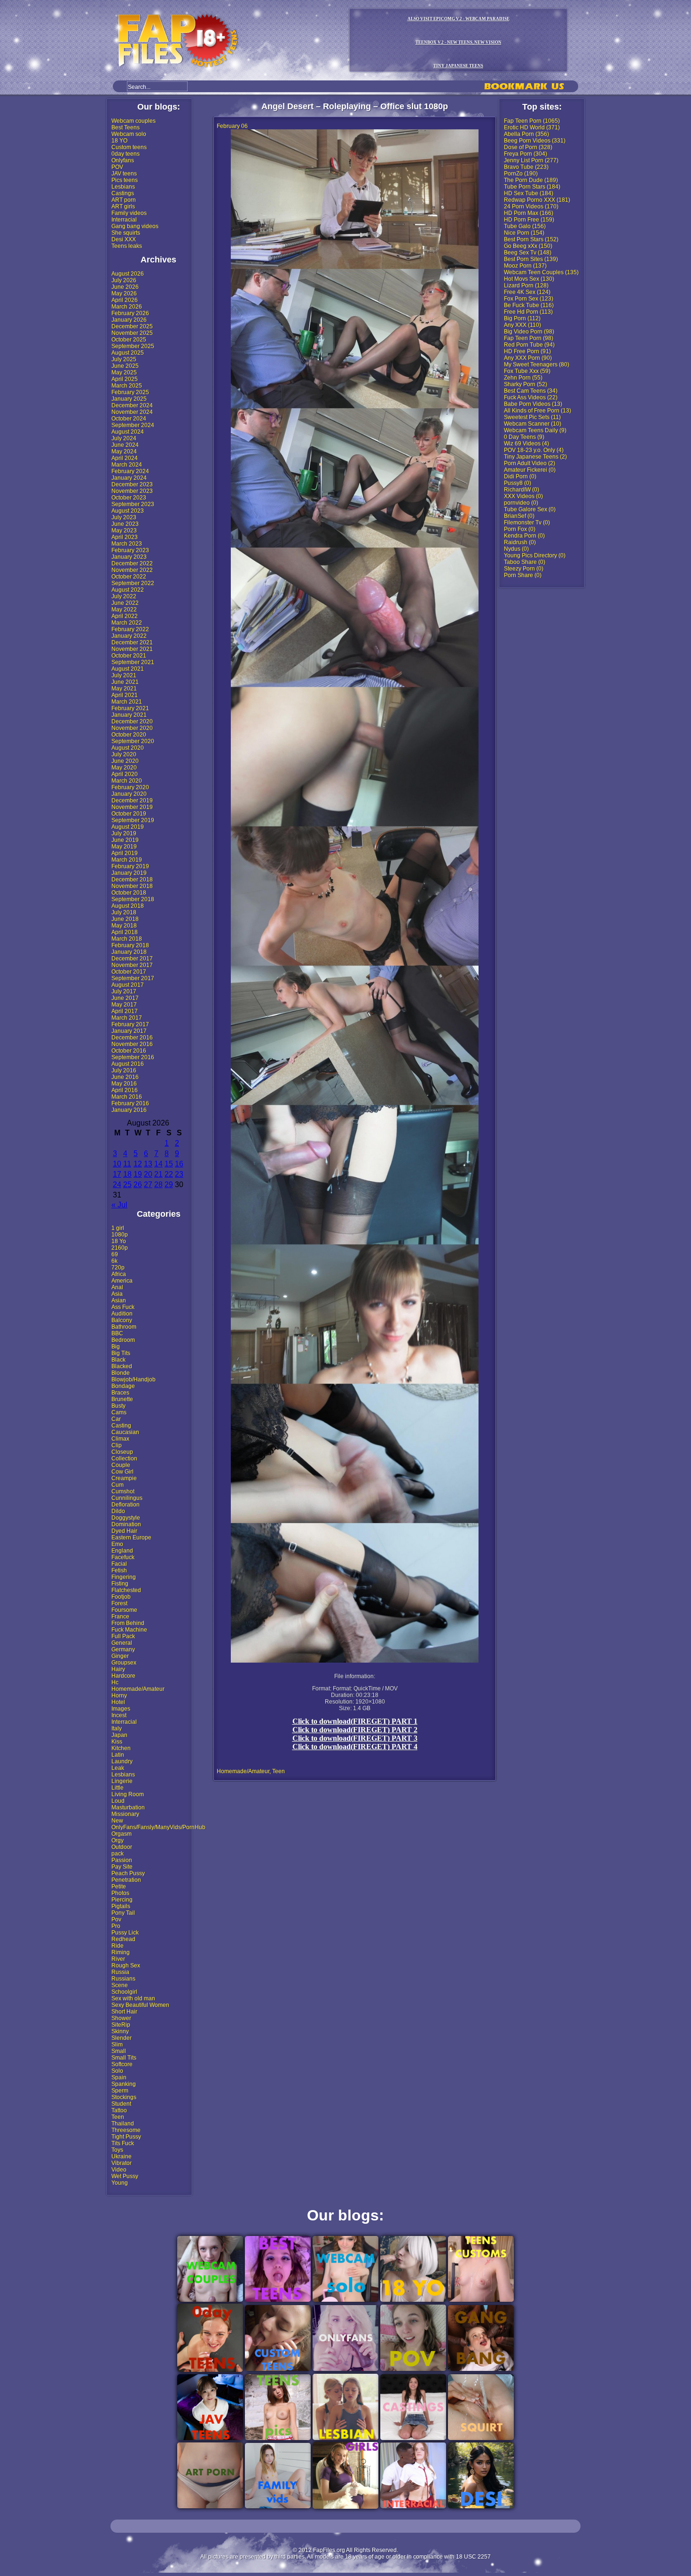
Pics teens (125, 180)
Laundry (122, 1761)
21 (158, 1174)
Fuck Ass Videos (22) (531, 397)
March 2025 (127, 386)
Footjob (121, 1597)
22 (169, 1174)
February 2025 (130, 392)
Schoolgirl (124, 1992)
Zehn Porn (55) (523, 378)
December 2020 (132, 721)
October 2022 (129, 577)
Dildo (118, 1511)
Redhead (123, 1939)
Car (116, 1419)
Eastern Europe (131, 1538)
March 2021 (127, 702)
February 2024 (130, 471)
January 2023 (129, 557)
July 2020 (124, 754)
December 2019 (132, 801)
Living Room (128, 1794)
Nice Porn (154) (524, 233)
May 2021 (124, 689)
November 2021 (132, 649)
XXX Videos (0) (523, 496)
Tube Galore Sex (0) (530, 509)
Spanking (124, 2084)
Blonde (121, 1373)
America (122, 1281)
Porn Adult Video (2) (530, 463)
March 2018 (127, 939)
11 (127, 1164)
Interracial (124, 220)
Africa (119, 1274)
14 (158, 1164)
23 (179, 1174)
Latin (118, 1755)
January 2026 (129, 320)
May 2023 (124, 531)
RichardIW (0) (522, 490)
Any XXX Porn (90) (528, 358)
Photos (120, 1893)
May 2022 (124, 610)
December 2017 (132, 959)
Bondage (123, 1386)
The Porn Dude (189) (531, 180)
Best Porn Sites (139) (531, 259)
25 (127, 1185)
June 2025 (125, 366)
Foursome (124, 1610)
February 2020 (130, 787)
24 (117, 1185)
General (122, 1643)
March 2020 (127, 781)
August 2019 (128, 827)
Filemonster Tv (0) (527, 523)
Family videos (129, 213)
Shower (121, 2018)
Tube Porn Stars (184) (532, 187)
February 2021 (130, 708)
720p (118, 1268)
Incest (119, 1715)
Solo (117, 2071)
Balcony (122, 1320)
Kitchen (121, 1748)
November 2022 (132, 570)
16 (179, 1164)
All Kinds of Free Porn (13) (538, 411)
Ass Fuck (123, 1307)
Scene (120, 1985)
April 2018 (125, 932)
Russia (120, 1972)
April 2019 (125, 853)
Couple (121, 1465)
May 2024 (124, 452)
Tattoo (119, 2110)
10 (117, 1164)
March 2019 (127, 860)
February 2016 (130, 1103)
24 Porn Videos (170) (531, 206)
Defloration (126, 1505)
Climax (120, 1439)
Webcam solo (129, 134)
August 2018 (128, 906)
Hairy (118, 1669)
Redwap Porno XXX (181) (537, 200)
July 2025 (124, 359)
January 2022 (129, 636)
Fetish (119, 1570)
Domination (126, 1524)
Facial (119, 1564)
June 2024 (125, 445)
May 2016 (124, 1084)
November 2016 (132, 1044)
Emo (117, 1544)
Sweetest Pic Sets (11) (532, 417)
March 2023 (127, 544)
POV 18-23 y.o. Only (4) (534, 450)
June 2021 (125, 682)
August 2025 (128, 353)
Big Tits (121, 1353)
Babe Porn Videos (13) (533, 404)
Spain (119, 2077)
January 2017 (129, 1031)
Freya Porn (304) (526, 154)
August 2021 (128, 669)
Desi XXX (124, 239)
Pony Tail (123, 1913)
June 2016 (125, 1077)
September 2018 (133, 899)
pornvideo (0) (521, 503)
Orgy (118, 1840)
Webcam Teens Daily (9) (535, 430)
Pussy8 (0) (518, 483)
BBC (117, 1333)
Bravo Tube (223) (526, 167)
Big (116, 1347)
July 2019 (124, 833)
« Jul (119, 1205)
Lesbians (123, 187)
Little (118, 1788)
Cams (119, 1412)
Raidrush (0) (520, 542)
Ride (118, 1946)
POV (117, 167)
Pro (116, 1926)
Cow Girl (122, 1472)
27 (148, 1185)
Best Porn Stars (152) (531, 239)
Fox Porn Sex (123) (529, 299)
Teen (118, 2117)
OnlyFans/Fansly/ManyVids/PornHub (158, 1827)
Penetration (126, 1880)
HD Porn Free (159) (529, 220)
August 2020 (128, 748)
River (118, 1959)
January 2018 (129, 952)
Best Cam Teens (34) (531, 391)
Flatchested (126, 1590)
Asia (117, 1294)
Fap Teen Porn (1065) (532, 121)
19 (138, 1174)
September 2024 (133, 425)
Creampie (124, 1478)
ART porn (124, 200)
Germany (123, 1649)
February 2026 (130, 313)
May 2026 (124, 293)
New (117, 1821)
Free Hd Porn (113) (528, 312)
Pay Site (122, 1867)
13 (148, 1164)
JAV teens (124, 174)
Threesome (126, 2130)
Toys (117, 2150)
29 (169, 1185)
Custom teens (129, 147)
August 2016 (128, 1064)
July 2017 (124, 991)
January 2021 (129, 715)
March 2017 (127, 1018)
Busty (118, 1406)
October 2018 (129, 893)
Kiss (117, 1742)
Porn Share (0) (523, 575)
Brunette (122, 1399)
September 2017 (133, 978)
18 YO (119, 141)
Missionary (125, 1814)
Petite (119, 1886)
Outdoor (122, 1847)
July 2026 (124, 280)
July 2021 (124, 675)
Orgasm (122, 1834)
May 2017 (124, 1005)
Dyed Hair (124, 1531)
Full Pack (123, 1636)
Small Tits (124, 2058)
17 (117, 1174)
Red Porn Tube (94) (529, 345)
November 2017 (132, 965)
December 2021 (132, 642)
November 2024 (132, 412)
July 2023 (124, 517)
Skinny (120, 2031)
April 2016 (125, 1090)
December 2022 (132, 563)
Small (119, 2051)
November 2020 (132, 728)
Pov (116, 1919)
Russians (123, 1979)
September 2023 (133, 504)
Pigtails (121, 1906)
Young (120, 2183)
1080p (120, 1235)
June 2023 (125, 524)
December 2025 (132, 326)
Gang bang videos (135, 226)
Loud (118, 1801)
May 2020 (124, 768)
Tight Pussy (126, 2137)
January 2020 (129, 794)
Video (119, 2170)
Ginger (120, 1656)
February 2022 (130, 629)
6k (114, 1261)
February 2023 (130, 550)
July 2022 (124, 596)
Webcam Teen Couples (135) (541, 272)
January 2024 (129, 478)
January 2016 (129, 1110)
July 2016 (124, 1070)
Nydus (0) (516, 549)
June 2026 (125, 287)
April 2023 (125, 537)
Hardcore (123, 1676)
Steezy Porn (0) (524, 569)
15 (169, 1164)
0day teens (126, 154)
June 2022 (125, 603)
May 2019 (124, 847)
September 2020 (133, 741)
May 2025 (124, 373)
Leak (118, 1768)
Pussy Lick (125, 1933)
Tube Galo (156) (525, 226)
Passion (122, 1860)
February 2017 (130, 1024)
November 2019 (132, 807)
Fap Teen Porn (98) (529, 338)
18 (127, 1174)
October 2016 (129, 1051)
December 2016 (132, 1038)
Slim (117, 2045)
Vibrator (122, 2163)
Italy (117, 1728)
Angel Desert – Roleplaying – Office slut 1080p (355, 106)
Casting (121, 1426)
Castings (123, 193)
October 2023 (129, 498)
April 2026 (125, 300)
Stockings (124, 2097)
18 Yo (119, 1241)
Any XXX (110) (522, 325)
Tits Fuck (123, 2143)
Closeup (122, 1452)
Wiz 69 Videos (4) (526, 444)
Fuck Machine (129, 1630)
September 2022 (133, 583)
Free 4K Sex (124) (527, 292)
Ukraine (122, 2156)
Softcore (122, 2064)
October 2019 (129, 814)
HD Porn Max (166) (529, 213)
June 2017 (125, 998)
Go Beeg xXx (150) (528, 246)
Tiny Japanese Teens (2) (535, 457)
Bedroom (123, 1340)
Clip (117, 1445)
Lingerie (122, 1781)
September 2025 (133, 346)
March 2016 (127, 1097)
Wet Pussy (125, 2176)
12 (138, 1164)
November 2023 (132, 491)
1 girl (118, 1228)
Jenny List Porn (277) (531, 160)
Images (121, 1709)
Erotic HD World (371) (532, 127)
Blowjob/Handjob (133, 1379)
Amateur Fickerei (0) (530, 470)
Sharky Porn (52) (526, 384)
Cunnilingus (127, 1498)
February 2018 (130, 945)
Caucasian (125, 1432)
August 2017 (128, 985)
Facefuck (123, 1557)
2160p (120, 1248)
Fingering (124, 1577)
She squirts (126, 233)
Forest (119, 1603)
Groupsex (124, 1663)
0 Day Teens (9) (524, 437)
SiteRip (121, 2025)
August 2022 (128, 590)
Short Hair (124, 2012)
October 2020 (129, 735)
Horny (119, 1696)
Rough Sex (126, 1966)
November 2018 (132, 886)
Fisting (120, 1584)
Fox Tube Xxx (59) (527, 371)
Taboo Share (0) (525, 562)
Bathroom (124, 1327)
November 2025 (132, 333)
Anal (117, 1287)
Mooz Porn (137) (525, 266)
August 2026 (128, 274)
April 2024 (125, 458)
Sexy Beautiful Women (140, 2005)
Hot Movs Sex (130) (529, 279)
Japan (119, 1735)
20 (148, 1174)
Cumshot (123, 1491)
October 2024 (129, 419)
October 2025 (129, 340)
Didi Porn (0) (520, 476)
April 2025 (125, 379)
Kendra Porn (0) (524, 536)
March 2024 (127, 465)
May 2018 (124, 926)
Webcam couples (133, 121)
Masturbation (128, 1807)
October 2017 (129, 972)
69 (115, 1254)
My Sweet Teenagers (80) (537, 365)
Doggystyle (126, 1518)
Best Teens (126, 127)
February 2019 (130, 866)
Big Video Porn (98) (529, 332)
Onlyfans (123, 160)
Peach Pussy (128, 1873)
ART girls (123, 206)
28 (158, 1185)
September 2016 (133, 1057)
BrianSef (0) (519, 516)
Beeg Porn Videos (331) (535, 141)
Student (121, 2104)
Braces (120, 1393)
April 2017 (125, 1011)
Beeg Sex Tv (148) (528, 253)
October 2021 (129, 656)
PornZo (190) (521, 174)
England (122, 1551)
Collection (124, 1458)
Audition (122, 1314)
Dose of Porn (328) (528, 147)
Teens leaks (127, 246)
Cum (118, 1485)
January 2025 (129, 399)
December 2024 (132, 405)
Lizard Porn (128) (526, 285)
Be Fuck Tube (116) (529, 305)
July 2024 (124, 438)
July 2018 (124, 912)
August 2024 (128, 432)
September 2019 (133, 820)
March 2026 (127, 307)
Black (118, 1360)
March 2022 (127, 623)
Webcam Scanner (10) (533, 424)
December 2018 (132, 880)
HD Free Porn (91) (527, 351)
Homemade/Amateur (138, 1689)
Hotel (118, 1702)
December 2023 (132, 484)
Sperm (120, 2091)
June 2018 (125, 919)
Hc (115, 1682)
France (120, 1617)
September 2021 (133, 662)
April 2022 (125, 616)
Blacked (122, 1366)
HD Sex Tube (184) (529, 193)
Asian (119, 1300)
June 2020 (125, 761)
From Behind (128, 1623)
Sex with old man (133, 1998)
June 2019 (125, 840)
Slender (122, 2038)
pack (118, 1854)
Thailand (123, 2124)
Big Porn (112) (522, 318)
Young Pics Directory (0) (535, 555)
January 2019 (129, 873)
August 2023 (128, 511)
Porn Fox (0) (520, 529)
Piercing (122, 1900)
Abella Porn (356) (526, 134)
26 (138, 1185)
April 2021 (125, 695)
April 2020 (125, 774)
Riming (121, 1952)
